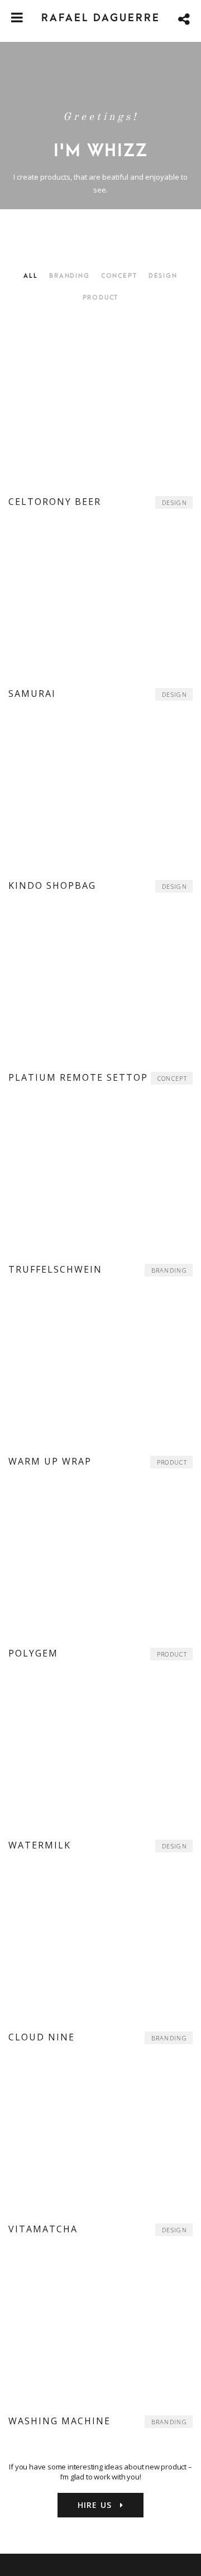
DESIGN (174, 502)
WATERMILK (40, 1845)
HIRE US (96, 2505)
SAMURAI (32, 694)
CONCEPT (172, 1078)
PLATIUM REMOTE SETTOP (78, 1077)
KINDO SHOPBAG (52, 885)
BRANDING (169, 1270)
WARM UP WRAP (50, 1461)
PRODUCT (172, 1462)
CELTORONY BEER (55, 502)
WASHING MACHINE (59, 2421)
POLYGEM (33, 1653)
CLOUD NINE (42, 2037)
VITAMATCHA (43, 2229)
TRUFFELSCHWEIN (55, 1269)
